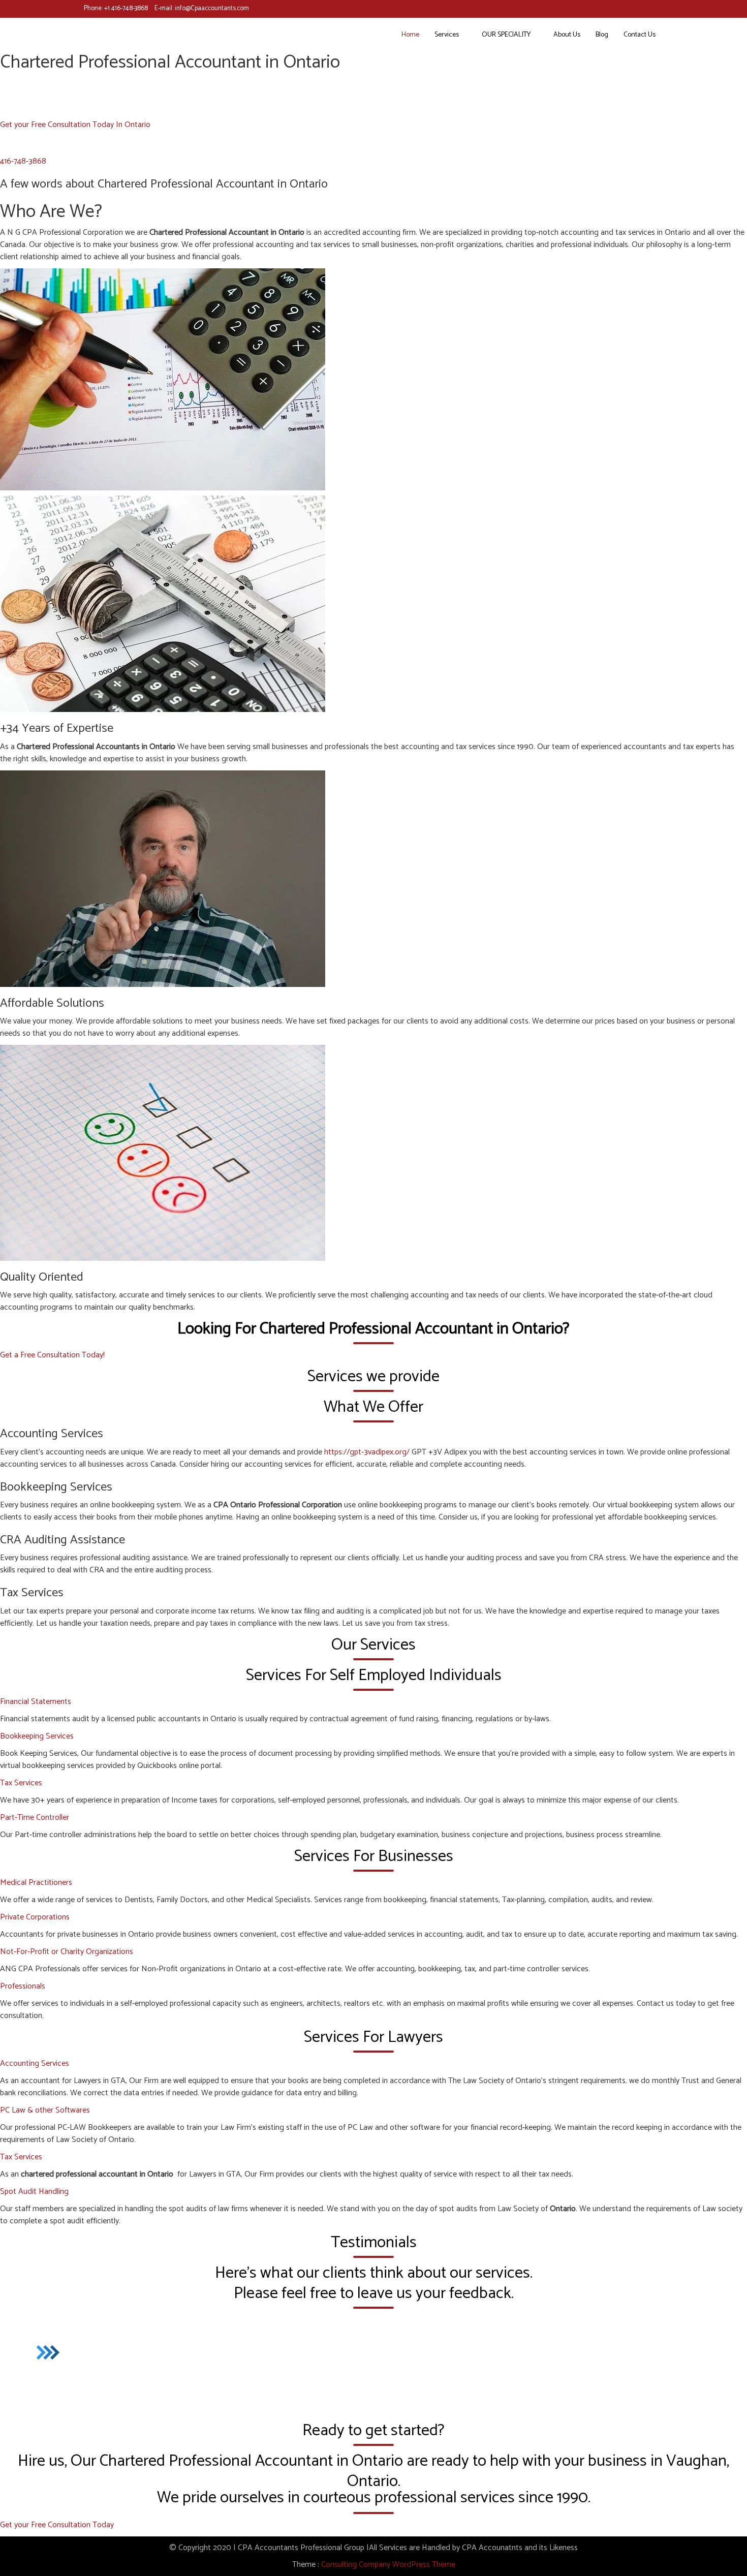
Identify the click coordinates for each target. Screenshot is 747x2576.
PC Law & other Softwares (45, 2110)
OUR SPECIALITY (506, 35)
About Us (567, 35)
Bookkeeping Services (37, 1736)
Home (410, 35)
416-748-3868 (23, 161)
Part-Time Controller (35, 1818)
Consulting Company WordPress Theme (388, 2565)
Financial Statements (36, 1702)
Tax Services (21, 1783)
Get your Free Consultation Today (57, 2525)
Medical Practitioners (36, 1883)
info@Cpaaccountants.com (212, 8)
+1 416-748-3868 (126, 8)
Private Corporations (35, 1917)
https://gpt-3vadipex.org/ (367, 1452)
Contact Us (640, 35)
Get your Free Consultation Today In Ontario (75, 125)
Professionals (23, 1986)
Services (447, 35)
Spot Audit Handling (34, 2192)
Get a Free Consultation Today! (52, 1355)
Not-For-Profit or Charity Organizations (67, 1952)
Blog (602, 35)
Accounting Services (35, 2063)
